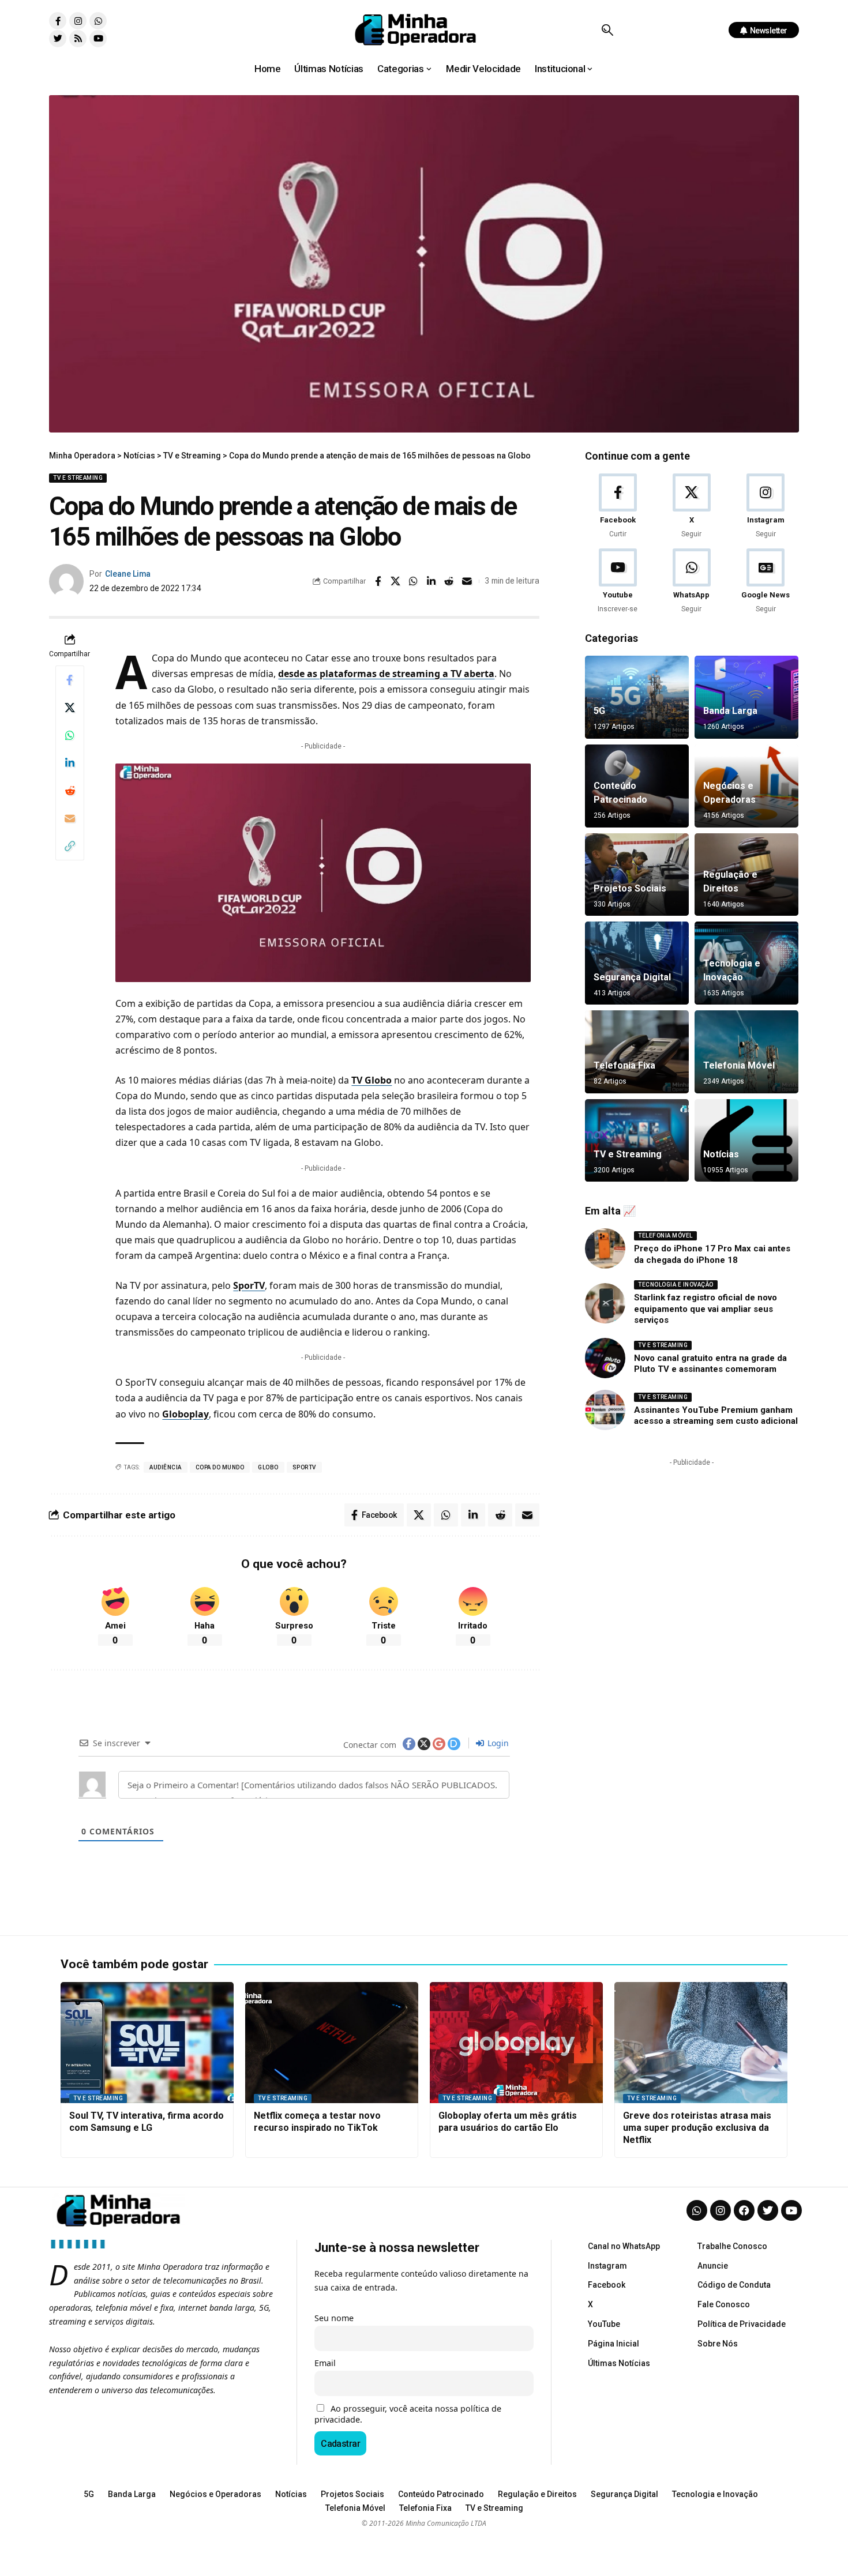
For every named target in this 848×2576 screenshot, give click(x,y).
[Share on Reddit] (449, 581)
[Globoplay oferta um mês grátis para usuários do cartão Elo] (516, 2043)
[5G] (637, 697)
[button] (607, 30)
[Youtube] (98, 39)
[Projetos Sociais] (637, 875)
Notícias (721, 1154)
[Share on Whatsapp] (414, 581)
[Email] (467, 581)
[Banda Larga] (746, 697)
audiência (166, 1467)
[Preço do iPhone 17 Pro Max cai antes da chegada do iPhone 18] (605, 1248)
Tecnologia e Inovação (676, 1285)
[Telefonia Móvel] (746, 1052)
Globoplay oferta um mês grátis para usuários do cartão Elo (508, 2122)
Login (497, 1743)
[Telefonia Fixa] (637, 1052)
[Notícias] (746, 1141)
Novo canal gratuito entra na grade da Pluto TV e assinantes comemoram (710, 1364)
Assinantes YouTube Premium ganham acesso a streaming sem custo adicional (716, 1416)
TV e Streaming (78, 478)
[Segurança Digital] (637, 963)
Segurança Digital (632, 977)
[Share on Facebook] (378, 581)
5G (599, 711)
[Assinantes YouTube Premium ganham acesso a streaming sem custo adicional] (605, 1410)
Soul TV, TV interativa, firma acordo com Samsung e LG (147, 2122)
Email (325, 2363)
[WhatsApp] (691, 582)
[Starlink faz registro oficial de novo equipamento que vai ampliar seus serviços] (605, 1303)
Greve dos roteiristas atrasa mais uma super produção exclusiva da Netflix (697, 2128)
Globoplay (185, 1414)
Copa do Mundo (220, 1467)
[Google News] (766, 582)
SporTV (249, 1285)
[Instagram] (78, 21)
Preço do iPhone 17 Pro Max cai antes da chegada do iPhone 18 (712, 1254)
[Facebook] (618, 507)
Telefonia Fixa (624, 1065)
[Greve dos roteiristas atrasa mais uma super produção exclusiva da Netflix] (701, 2043)
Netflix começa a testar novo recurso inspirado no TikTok (317, 2122)
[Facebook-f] (58, 21)
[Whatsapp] (98, 21)
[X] (691, 507)
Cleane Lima (128, 574)
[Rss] (78, 39)
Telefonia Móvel (739, 1065)
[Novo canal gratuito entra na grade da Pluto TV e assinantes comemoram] (605, 1358)
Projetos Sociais (630, 888)
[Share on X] (396, 581)
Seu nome (334, 2318)
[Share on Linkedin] (431, 581)
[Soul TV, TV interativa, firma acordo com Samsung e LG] (147, 2043)
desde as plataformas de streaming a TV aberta (386, 674)
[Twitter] (58, 39)
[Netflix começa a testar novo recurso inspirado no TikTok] (332, 2043)
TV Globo (372, 1080)
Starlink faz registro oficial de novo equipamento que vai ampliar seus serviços (706, 1309)
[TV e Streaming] (637, 1141)
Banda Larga (730, 711)
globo (268, 1467)
